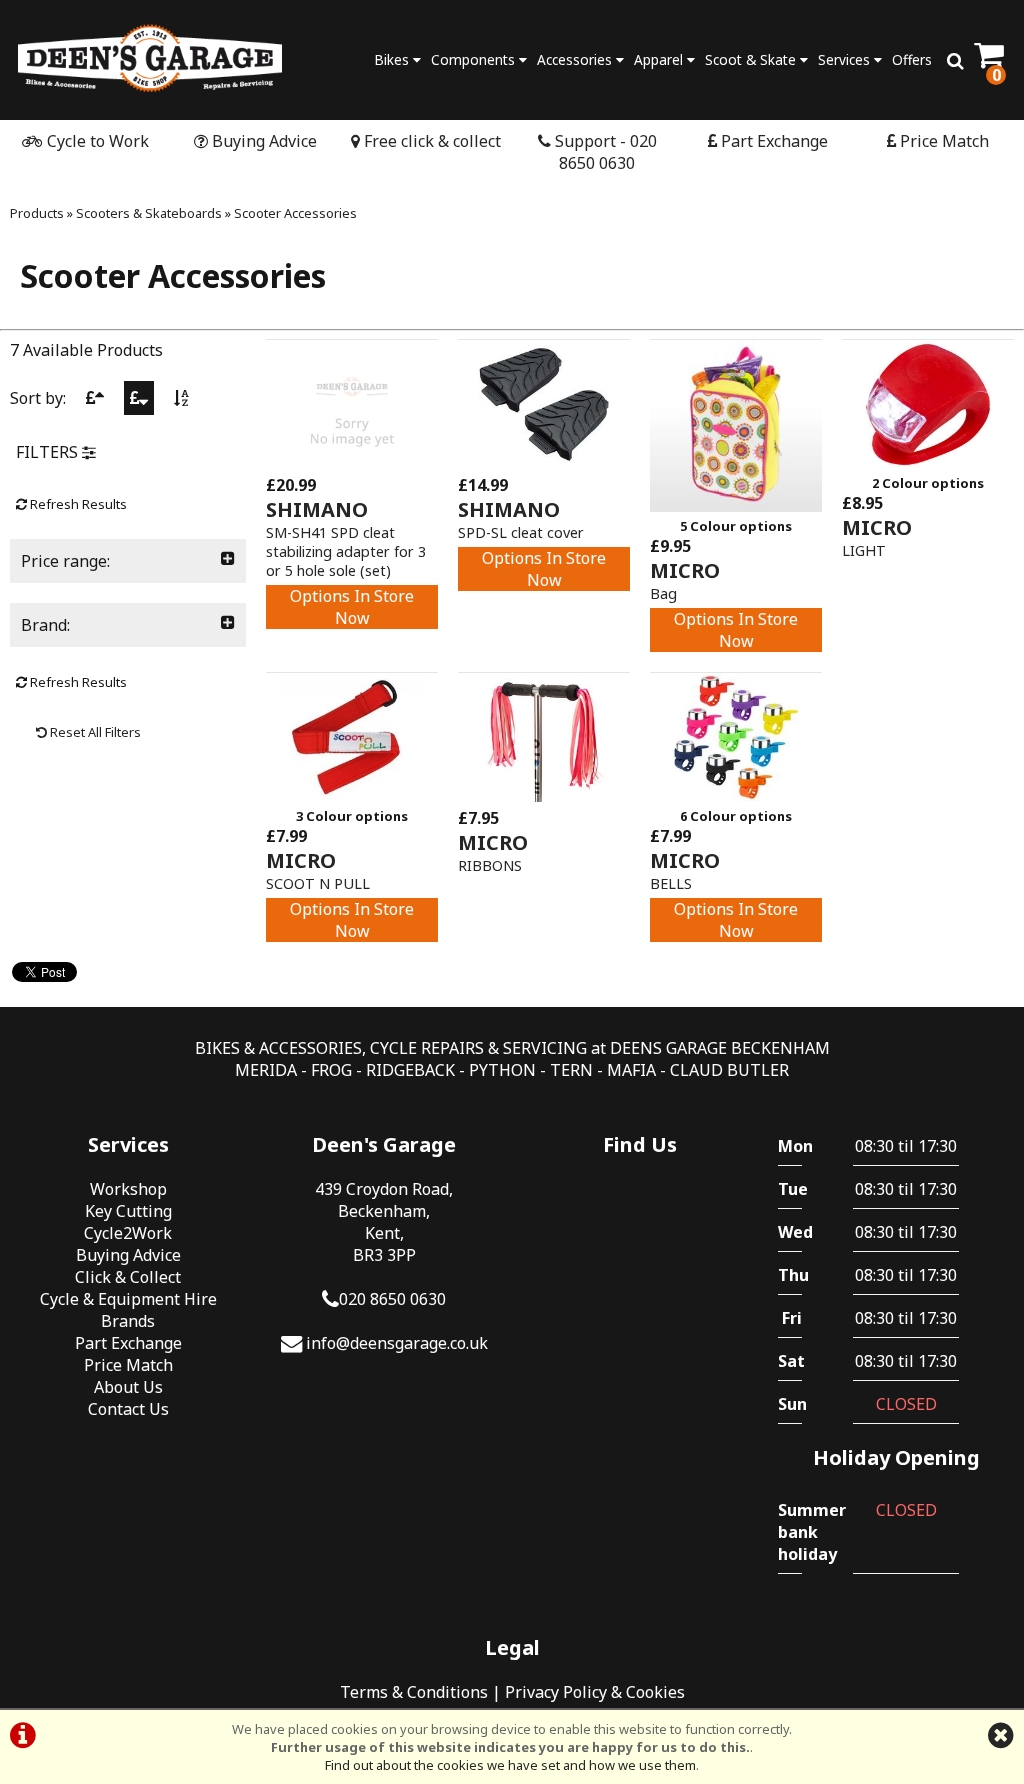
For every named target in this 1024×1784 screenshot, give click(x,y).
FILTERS (49, 452)
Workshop (128, 1189)
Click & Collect (128, 1277)
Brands (128, 1321)
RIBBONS (490, 865)
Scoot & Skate (752, 59)
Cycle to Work (96, 141)
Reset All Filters (94, 732)
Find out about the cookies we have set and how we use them (510, 1765)
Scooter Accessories (295, 213)
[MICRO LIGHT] (928, 463)
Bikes (393, 59)
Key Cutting (128, 1211)
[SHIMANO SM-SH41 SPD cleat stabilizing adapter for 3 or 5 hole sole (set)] (352, 463)
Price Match (942, 141)
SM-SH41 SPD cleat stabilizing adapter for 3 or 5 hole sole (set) (346, 551)
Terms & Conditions (414, 1692)
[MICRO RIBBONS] (544, 796)
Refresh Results (77, 504)
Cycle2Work (128, 1233)
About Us (128, 1387)
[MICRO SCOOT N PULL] (352, 796)
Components (475, 59)
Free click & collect (430, 141)
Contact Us (128, 1409)
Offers (912, 59)
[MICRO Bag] (736, 506)
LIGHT (864, 550)
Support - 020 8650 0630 (604, 152)
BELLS (671, 883)
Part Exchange (772, 141)
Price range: (65, 561)
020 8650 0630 (392, 1299)
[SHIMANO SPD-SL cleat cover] (544, 463)
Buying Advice (262, 141)
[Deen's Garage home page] (150, 57)
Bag (663, 593)
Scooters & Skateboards (149, 213)
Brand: (45, 625)
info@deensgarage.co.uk (397, 1343)
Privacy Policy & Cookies (595, 1692)
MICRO (685, 570)
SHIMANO (317, 509)
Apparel (660, 59)
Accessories (576, 59)
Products (37, 213)
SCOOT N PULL (318, 883)
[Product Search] (955, 60)
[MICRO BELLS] (736, 796)
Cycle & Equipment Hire (128, 1299)
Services (846, 59)
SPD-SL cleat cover (521, 532)
